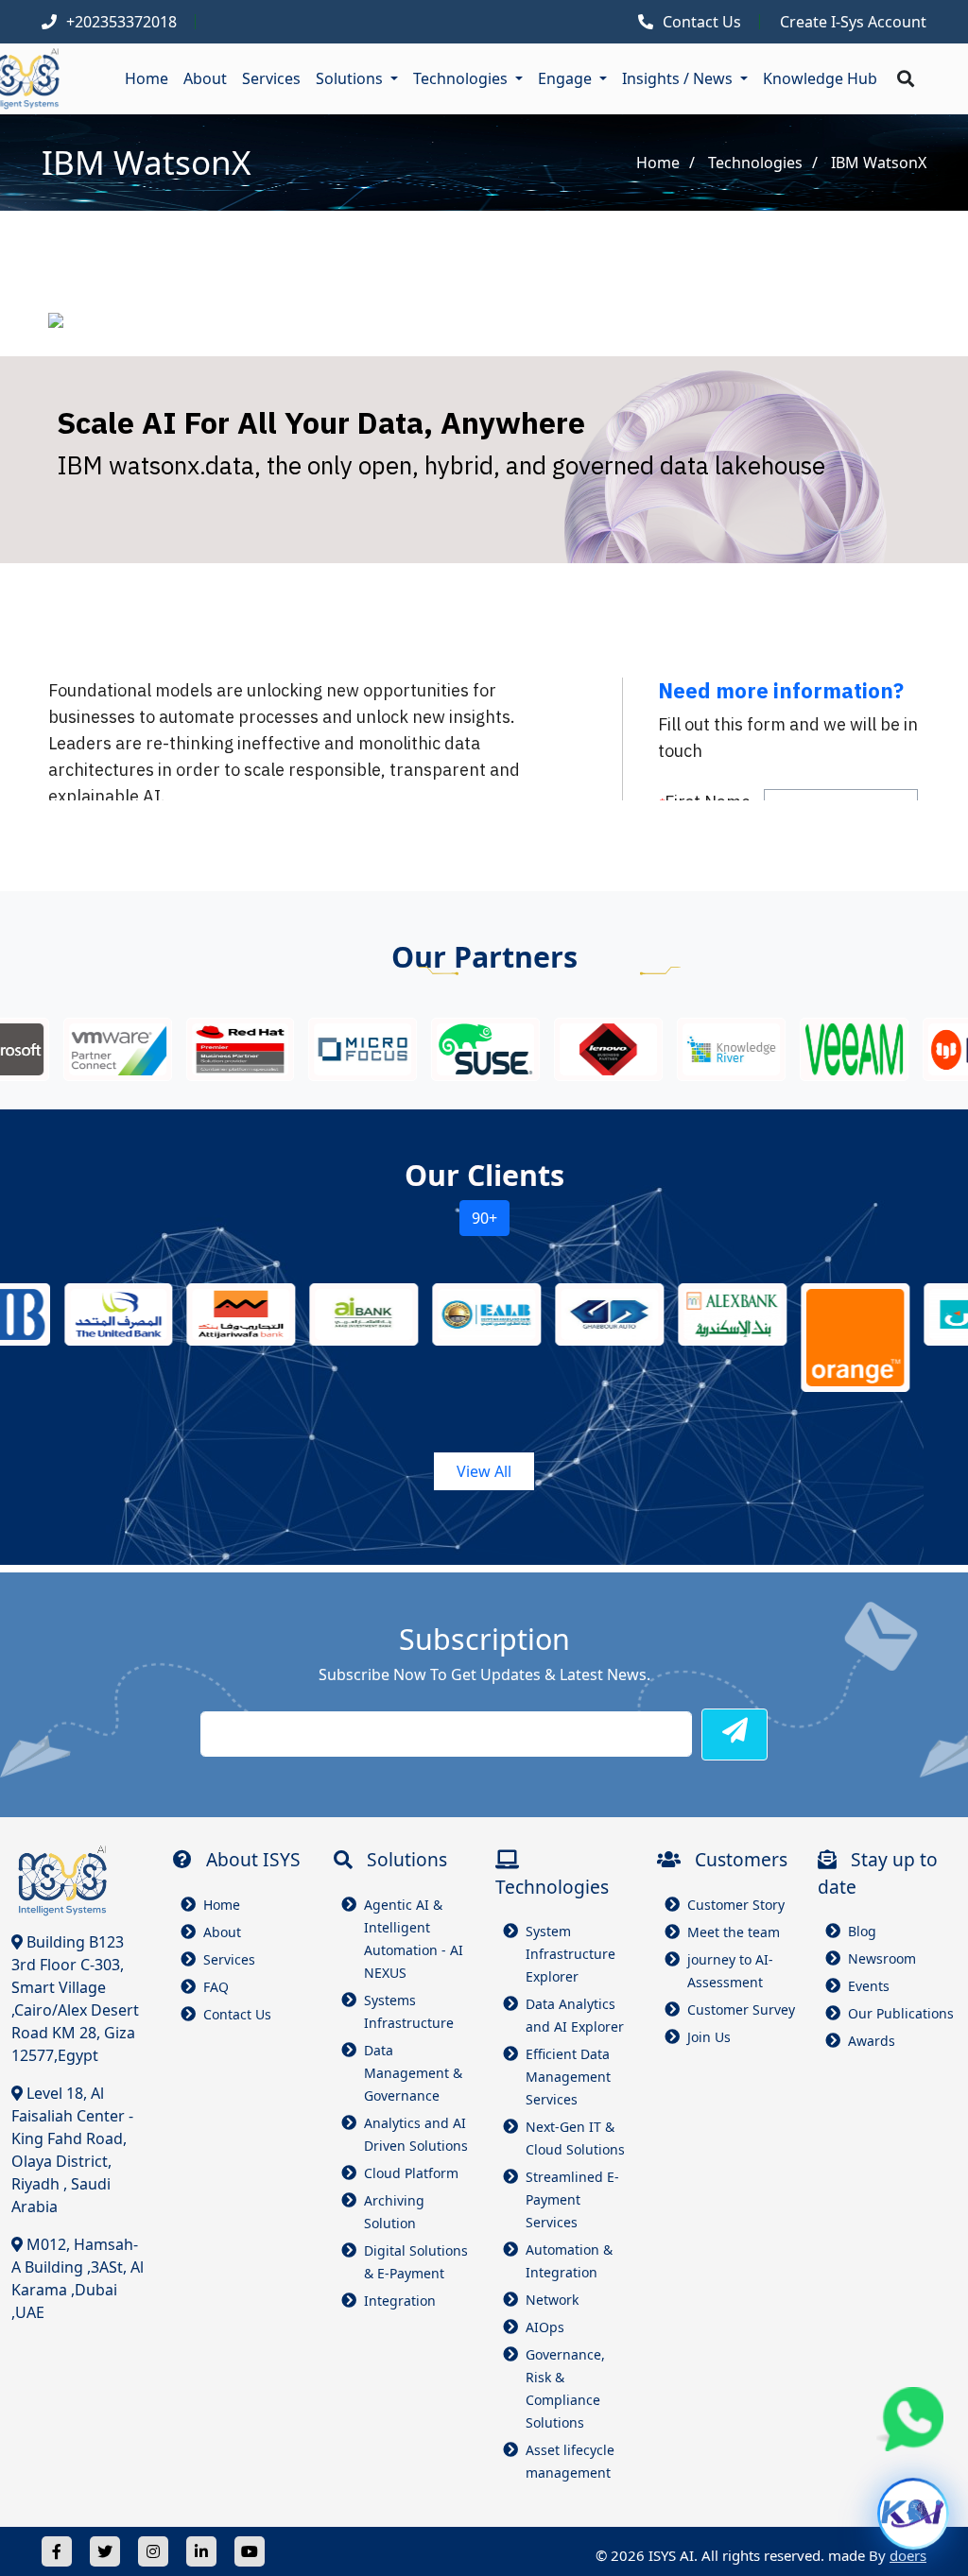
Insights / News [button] (679, 78)
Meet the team (734, 1932)
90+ (484, 1218)
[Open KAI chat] (913, 2513)
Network (552, 2300)
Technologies (755, 163)
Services (271, 78)
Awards (872, 2041)
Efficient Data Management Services (568, 2077)
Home (147, 78)
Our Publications (901, 2013)
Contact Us (702, 22)
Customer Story (736, 1905)
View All (484, 1471)
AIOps (545, 2327)
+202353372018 (121, 22)
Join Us (709, 2037)
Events (869, 1986)
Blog (862, 1931)
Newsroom (882, 1958)
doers (908, 2555)
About (205, 78)
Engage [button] (567, 78)
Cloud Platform (411, 2173)
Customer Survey (741, 2009)
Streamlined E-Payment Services (572, 2199)
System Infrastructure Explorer (570, 1954)
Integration (400, 2301)
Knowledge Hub (820, 78)
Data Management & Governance (413, 2073)
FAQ (216, 1987)
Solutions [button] (351, 78)
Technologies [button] (462, 78)
